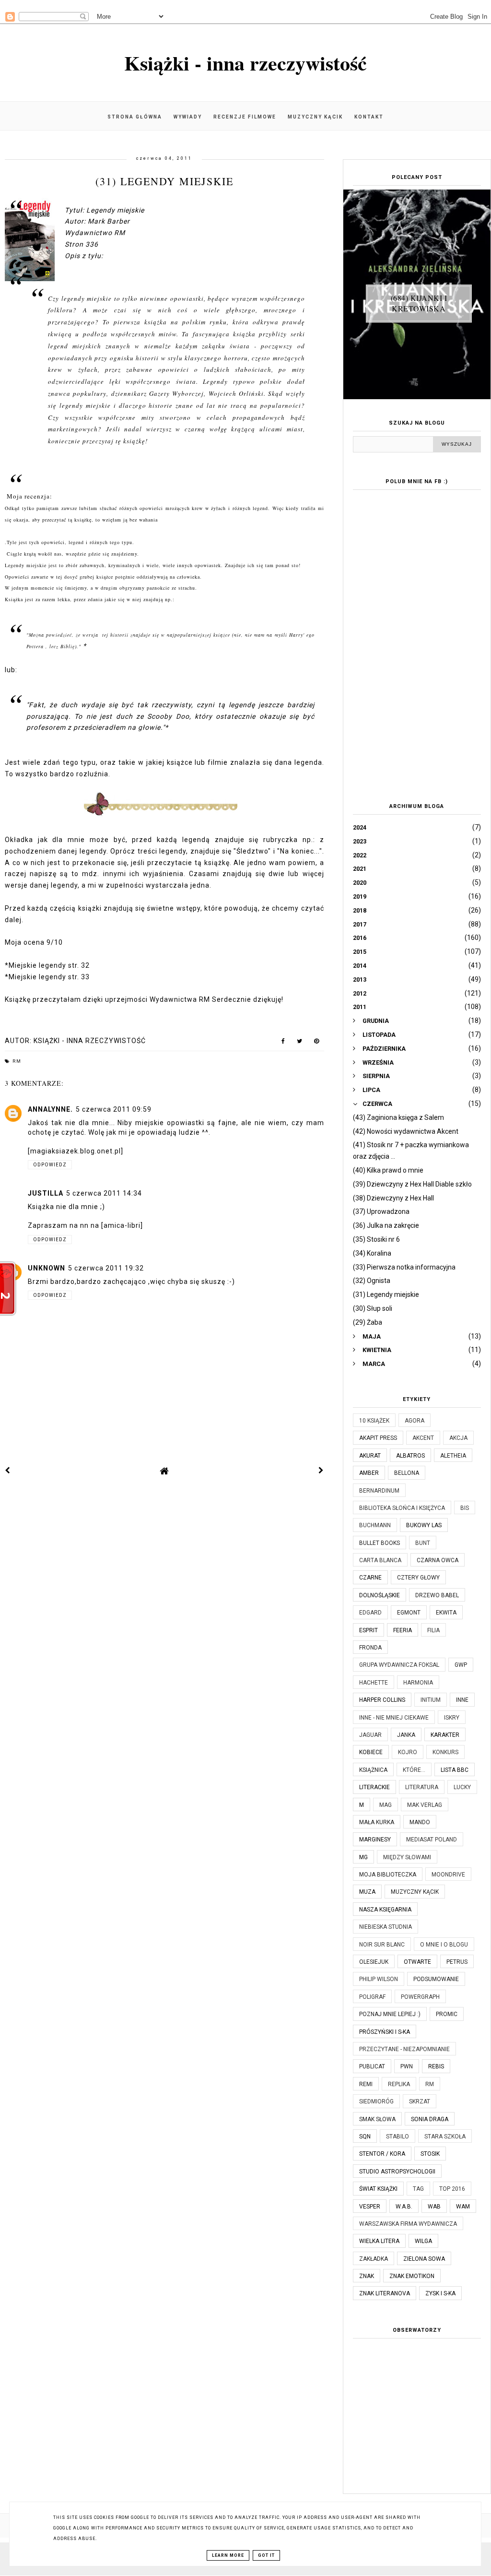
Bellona (407, 1473)
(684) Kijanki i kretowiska (419, 303)
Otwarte (417, 1962)
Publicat (372, 2066)
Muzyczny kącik (315, 117)
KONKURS (445, 1752)
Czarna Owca (438, 1560)
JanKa (406, 1735)
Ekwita (446, 1613)
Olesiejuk (374, 1962)
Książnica (373, 1770)
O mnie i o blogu (444, 1945)
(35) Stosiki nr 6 (376, 1239)
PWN (407, 2066)
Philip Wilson (379, 1979)
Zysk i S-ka (440, 2293)
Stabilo (397, 2137)
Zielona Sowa (424, 2259)
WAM (463, 2207)
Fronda (370, 1648)
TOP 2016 (452, 2189)
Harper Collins (382, 1700)
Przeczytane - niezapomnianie (404, 2049)
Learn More (228, 2555)
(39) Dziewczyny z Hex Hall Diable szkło (412, 1184)
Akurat (370, 1456)
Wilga (423, 2241)
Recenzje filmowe (245, 117)
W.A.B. (404, 2207)
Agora (415, 1421)
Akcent (423, 1438)
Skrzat (420, 2101)
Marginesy (375, 1840)
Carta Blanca (380, 1560)
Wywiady (188, 117)
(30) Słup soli (373, 1308)
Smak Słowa (377, 2119)
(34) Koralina (372, 1253)
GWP (461, 1665)
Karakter (445, 1735)
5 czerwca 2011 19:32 (106, 1268)
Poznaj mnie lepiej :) (390, 2014)
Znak (367, 2276)
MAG (386, 1805)
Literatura (422, 1787)
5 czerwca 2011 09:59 (114, 1109)
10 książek (374, 1421)
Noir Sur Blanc (382, 1945)
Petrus (457, 1962)
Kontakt (369, 117)
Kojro (408, 1752)
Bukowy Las (424, 1525)
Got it (266, 2555)
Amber (369, 1473)
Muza (367, 1892)
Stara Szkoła (445, 2137)
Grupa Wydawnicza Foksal (399, 1665)
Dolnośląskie (380, 1595)
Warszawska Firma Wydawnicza (408, 2224)
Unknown (47, 1268)
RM (17, 1061)
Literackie (374, 1787)
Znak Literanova (385, 2293)
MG (363, 1857)
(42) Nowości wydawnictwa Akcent (406, 1131)
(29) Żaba (368, 1322)
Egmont (409, 1613)
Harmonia (418, 1683)
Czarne (370, 1578)
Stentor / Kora (382, 2154)
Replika (399, 2084)
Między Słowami (407, 1857)
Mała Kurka (377, 1822)
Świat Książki (378, 2189)
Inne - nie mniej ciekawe (394, 1718)
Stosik (430, 2154)
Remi (366, 2084)
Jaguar (370, 1735)
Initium (431, 1700)
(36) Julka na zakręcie (386, 1225)
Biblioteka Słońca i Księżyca (402, 1508)
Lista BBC (455, 1770)
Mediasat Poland (432, 1840)
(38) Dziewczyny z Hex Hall (393, 1198)
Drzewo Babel (437, 1595)
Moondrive (448, 1875)
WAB (434, 2207)
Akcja (458, 1438)
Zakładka (374, 2259)
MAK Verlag (425, 1805)
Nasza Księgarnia (385, 1910)
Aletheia (453, 1456)
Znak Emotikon (412, 2276)
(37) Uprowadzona (381, 1211)
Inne (462, 1700)
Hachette (374, 1683)
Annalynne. (50, 1109)
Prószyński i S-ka (385, 2032)
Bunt (423, 1543)
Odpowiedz (50, 1165)
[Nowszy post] (8, 1471)
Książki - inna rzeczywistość (245, 63)
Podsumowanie (436, 1979)
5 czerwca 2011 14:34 (104, 1193)
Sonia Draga (430, 2119)
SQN (365, 2137)
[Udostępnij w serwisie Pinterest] (317, 1043)
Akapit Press (378, 1438)
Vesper (370, 2207)
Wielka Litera (379, 2241)
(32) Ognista (372, 1281)
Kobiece (371, 1752)
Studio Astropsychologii (397, 2172)
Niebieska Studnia (386, 1927)
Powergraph (420, 1997)
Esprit (368, 1630)
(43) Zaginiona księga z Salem (398, 1117)
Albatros (410, 1456)
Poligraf (372, 1997)
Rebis (436, 2066)
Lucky (462, 1787)
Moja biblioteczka (388, 1875)
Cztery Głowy (418, 1578)
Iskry (452, 1718)
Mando (420, 1822)
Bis (465, 1508)
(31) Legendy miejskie (386, 1294)
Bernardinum (379, 1491)
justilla (46, 1193)
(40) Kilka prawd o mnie (388, 1170)
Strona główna (135, 117)
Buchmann (375, 1525)
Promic (447, 2014)
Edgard (370, 1613)
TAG (418, 2189)
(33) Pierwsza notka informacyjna (404, 1267)
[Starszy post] (321, 1471)
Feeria (403, 1630)
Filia (433, 1630)
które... (414, 1770)
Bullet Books (380, 1543)
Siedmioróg (376, 2101)
